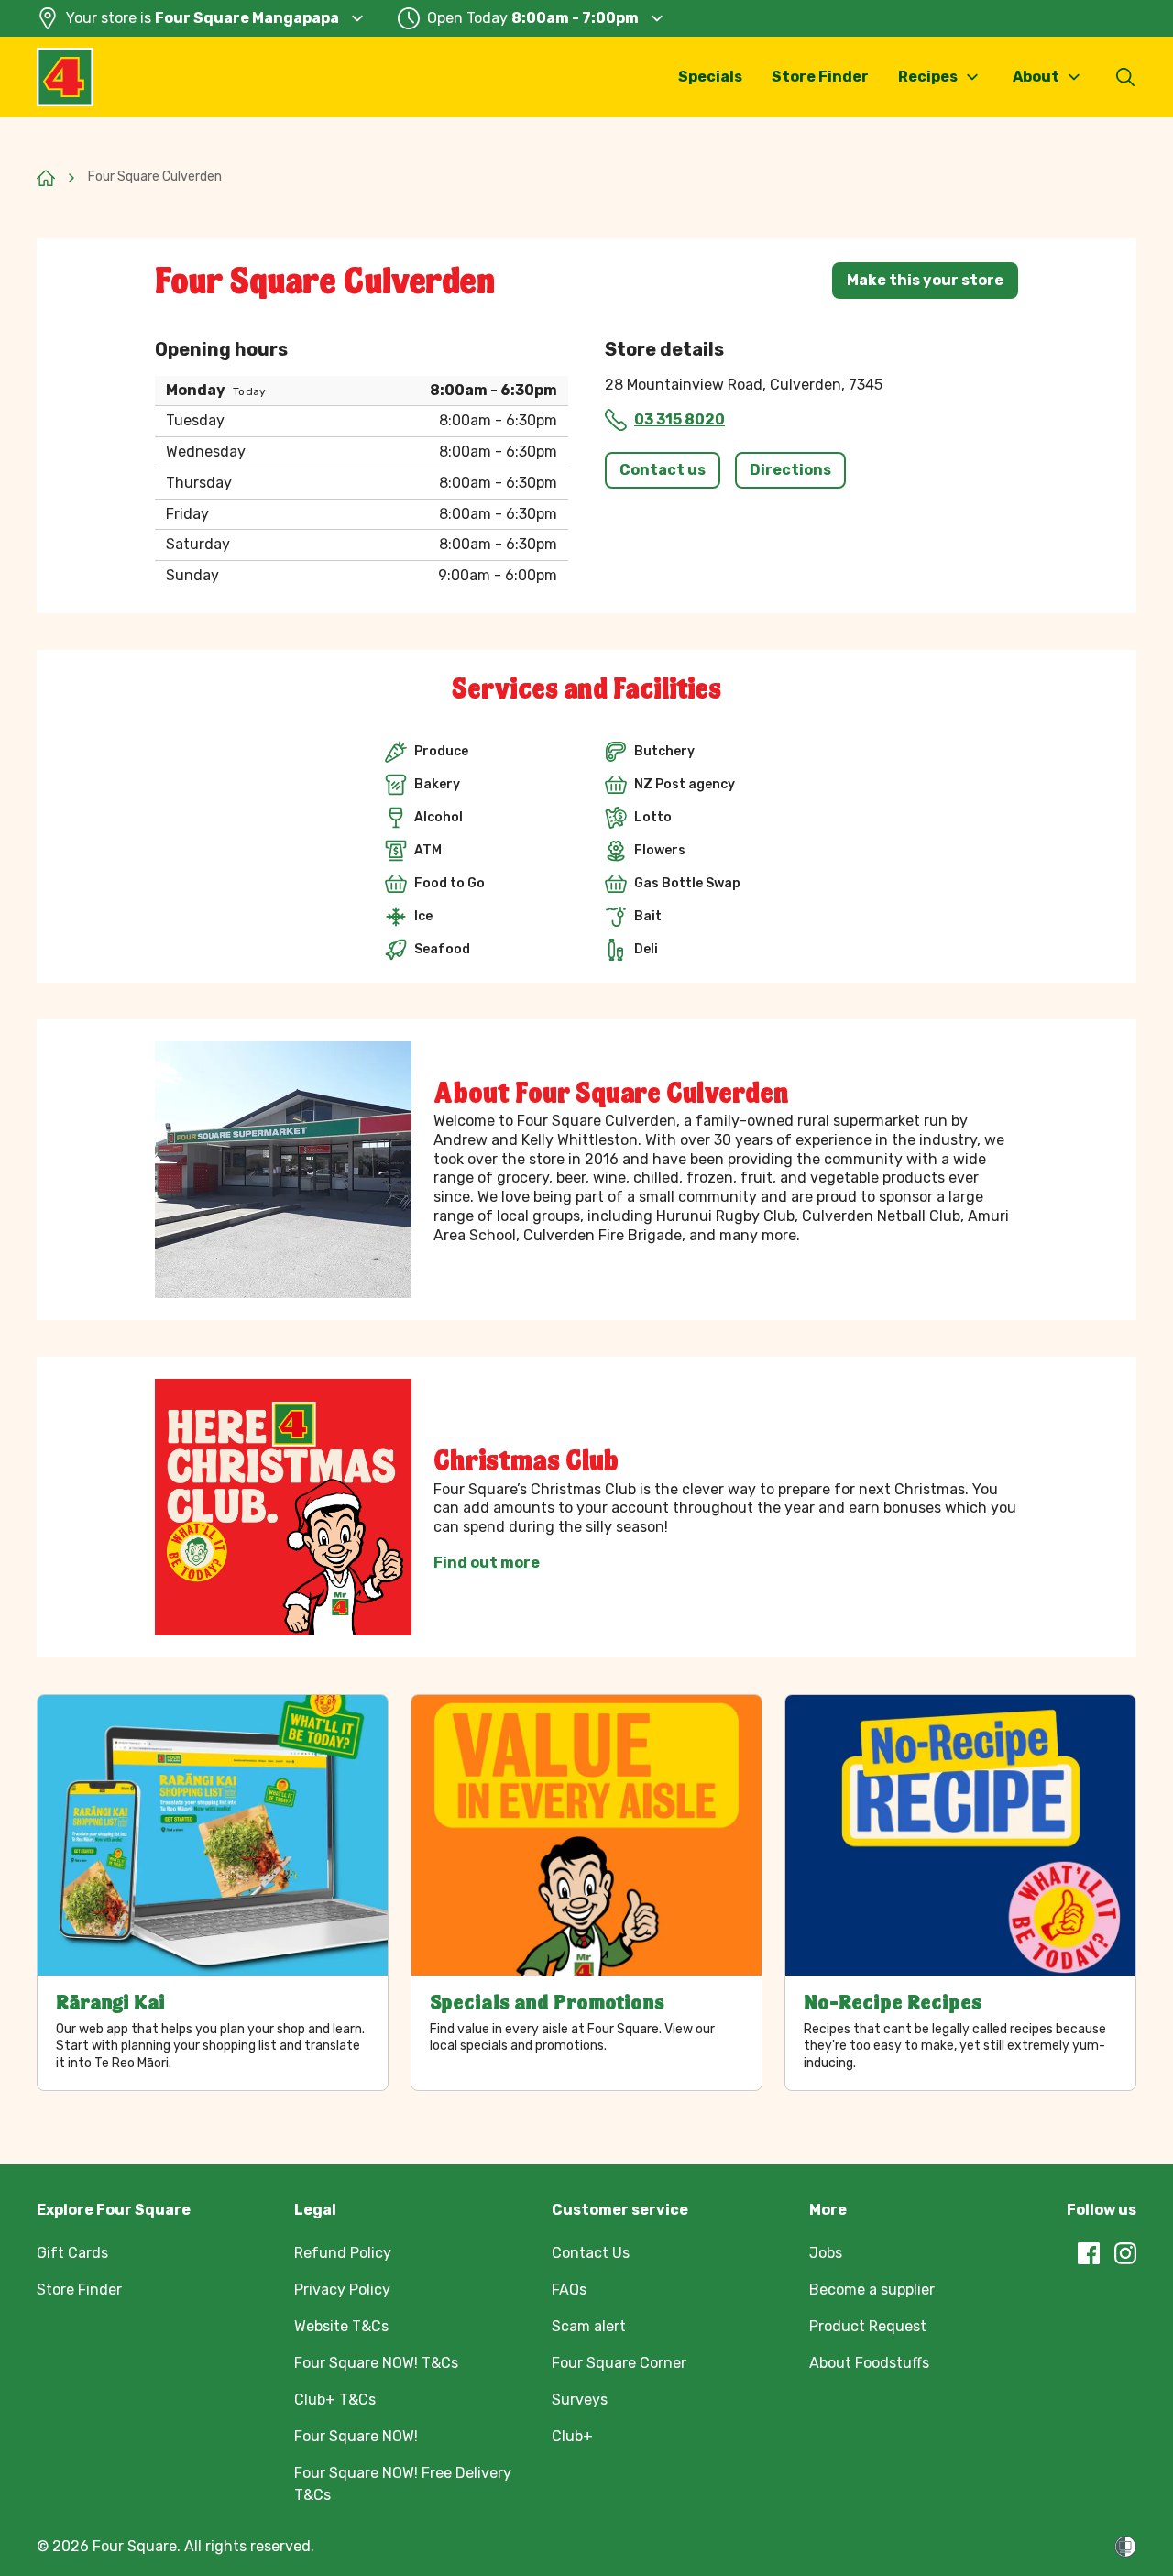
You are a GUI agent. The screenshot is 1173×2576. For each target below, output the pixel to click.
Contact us (663, 470)
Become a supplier (872, 2290)
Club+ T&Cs (335, 2400)
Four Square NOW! (356, 2436)
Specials (710, 77)
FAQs (569, 2290)
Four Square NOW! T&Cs (376, 2363)
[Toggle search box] (1125, 77)
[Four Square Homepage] (65, 77)
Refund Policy (343, 2253)
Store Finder (820, 77)
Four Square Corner (619, 2363)
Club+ (572, 2436)
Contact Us (591, 2253)
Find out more (487, 1563)
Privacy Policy (342, 2290)
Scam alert (589, 2326)
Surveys (580, 2400)
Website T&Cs (341, 2326)
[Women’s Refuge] (1125, 2547)
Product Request (868, 2326)
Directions (790, 470)
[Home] (46, 178)
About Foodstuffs (869, 2363)
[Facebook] (1089, 2253)
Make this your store (925, 280)
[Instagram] (1125, 2253)
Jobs (826, 2253)
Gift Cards (72, 2253)
